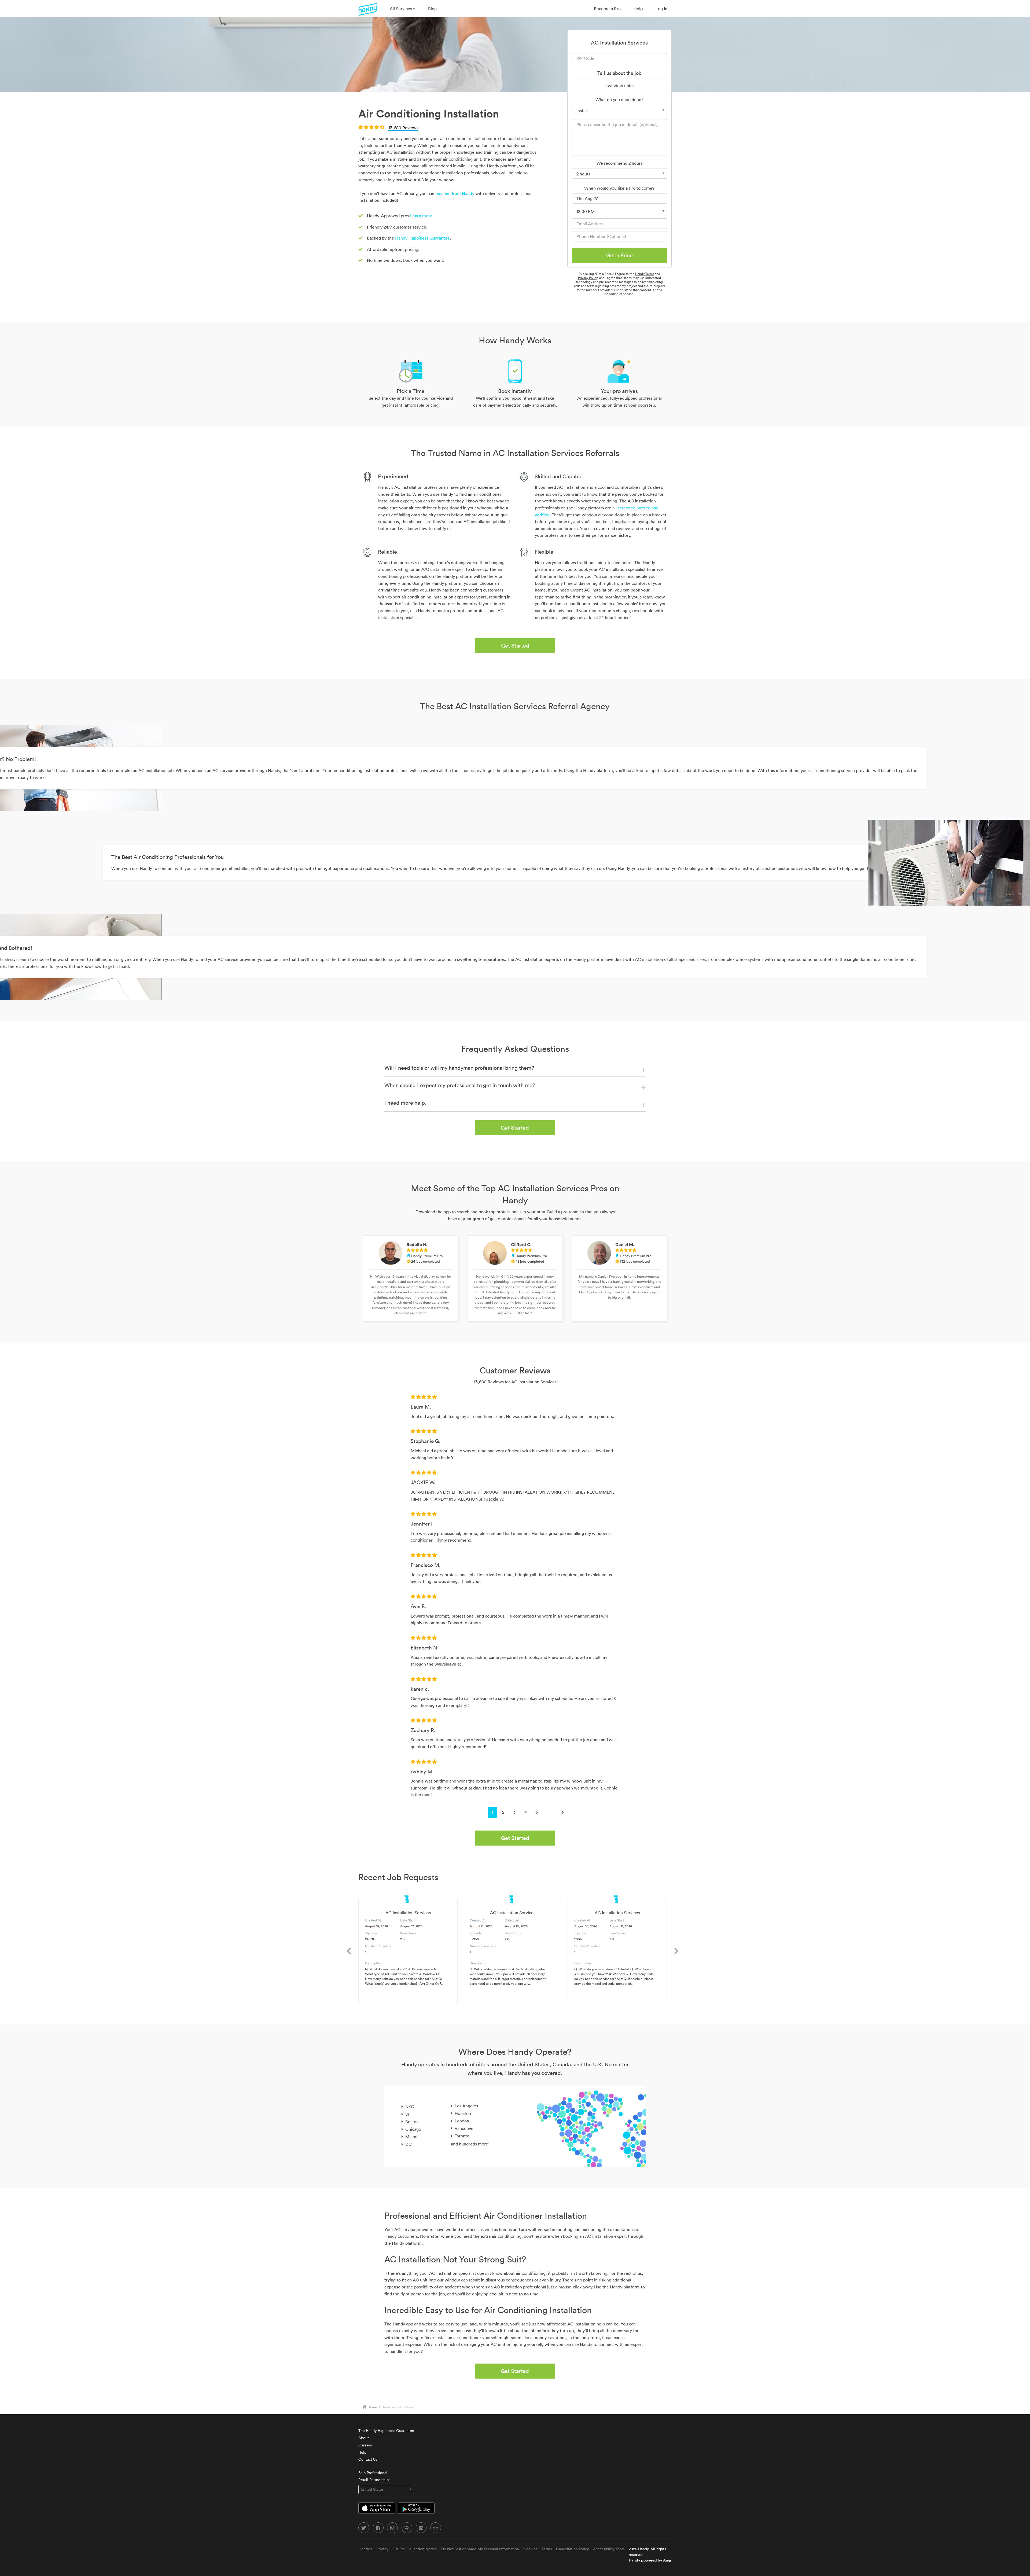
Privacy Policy (588, 278)
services (388, 2407)
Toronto (462, 2136)
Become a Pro (607, 9)
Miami (411, 2137)
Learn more (421, 216)
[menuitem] (402, 9)
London (462, 2121)
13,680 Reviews (403, 128)
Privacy (382, 2549)
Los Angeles (466, 2106)
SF (408, 2114)
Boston (412, 2122)
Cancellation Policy (572, 2549)
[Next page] (562, 1812)
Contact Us (368, 2459)
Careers (365, 2445)
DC (409, 2144)
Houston (463, 2113)
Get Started (515, 646)
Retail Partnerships (374, 2480)
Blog (432, 9)
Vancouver (465, 2128)
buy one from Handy (455, 193)
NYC (410, 2107)
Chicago (413, 2129)
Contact (365, 2549)
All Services (401, 9)
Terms (547, 2549)
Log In (661, 9)
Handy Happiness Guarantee (422, 238)
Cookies (530, 2549)
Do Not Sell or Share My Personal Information (480, 2549)
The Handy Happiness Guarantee (386, 2431)
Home (372, 2407)
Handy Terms (645, 274)
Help (638, 9)
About (364, 2438)
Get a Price (619, 255)
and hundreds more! (470, 2144)
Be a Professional (373, 2473)
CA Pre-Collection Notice (415, 2549)
